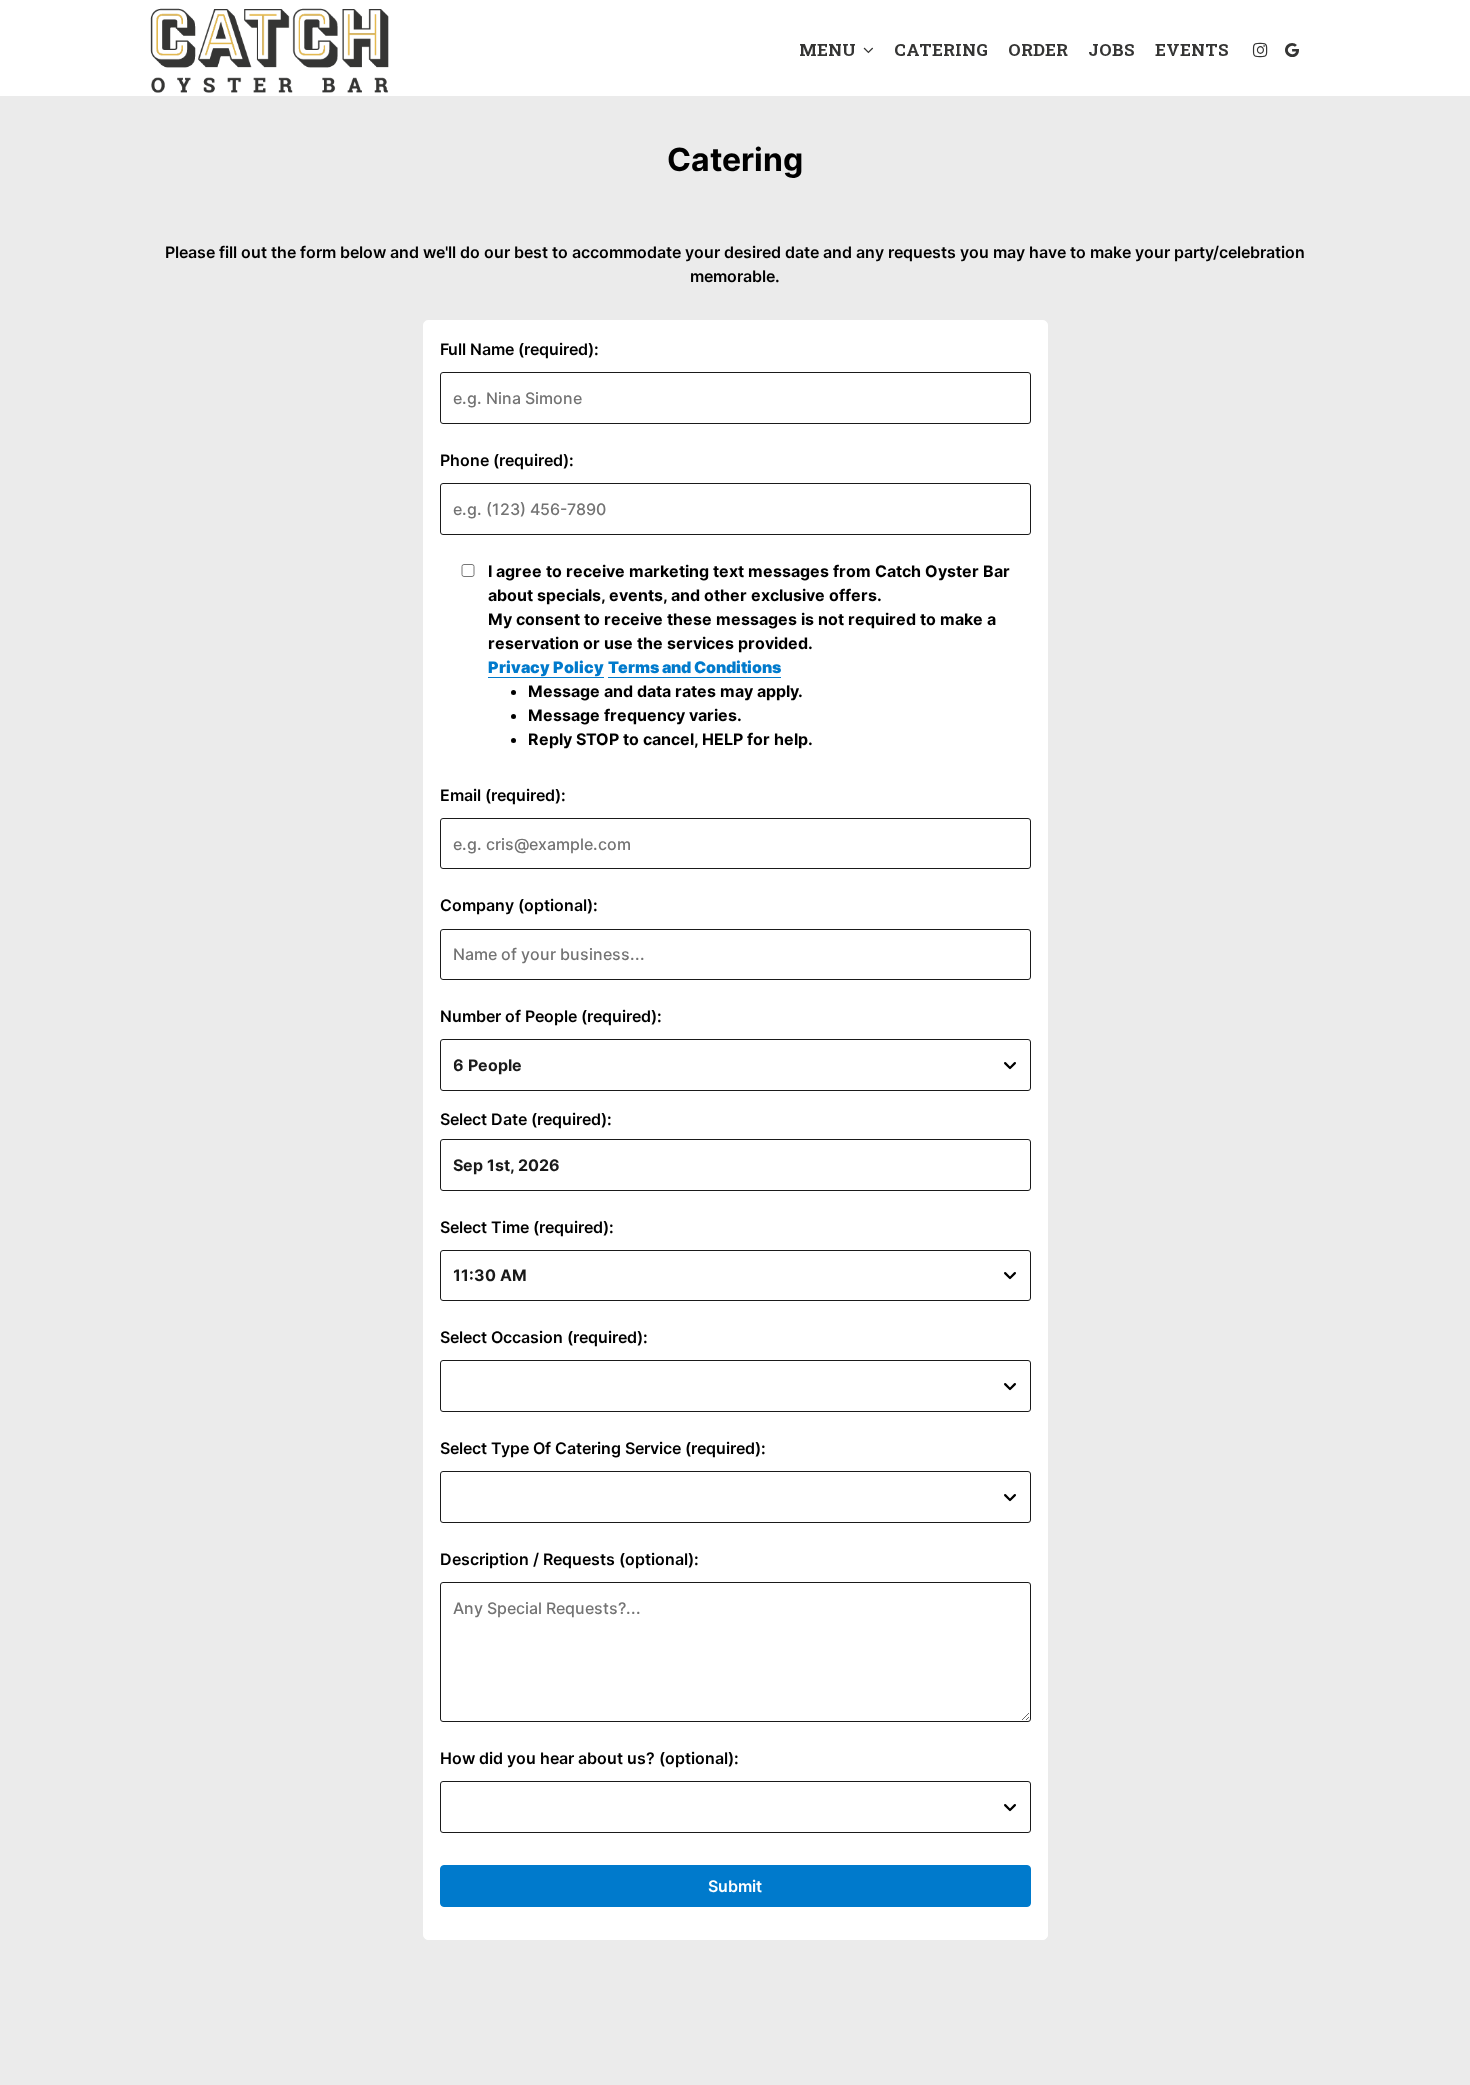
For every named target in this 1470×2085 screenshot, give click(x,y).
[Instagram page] (1260, 50)
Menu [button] (829, 50)
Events (1192, 50)
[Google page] (1292, 50)
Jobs (1111, 50)
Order (1038, 50)
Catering (941, 50)
